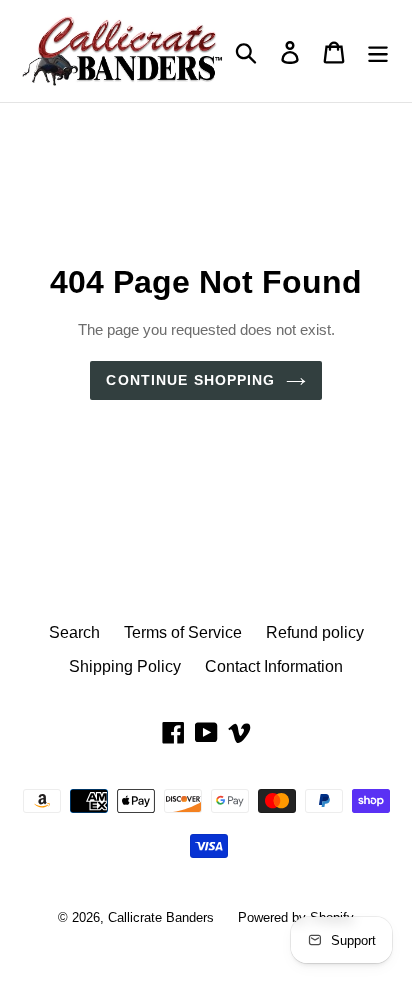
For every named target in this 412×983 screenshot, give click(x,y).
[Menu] (378, 50)
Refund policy (315, 632)
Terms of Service (183, 632)
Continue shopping (190, 380)
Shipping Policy (125, 666)
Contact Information (274, 666)
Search (74, 632)
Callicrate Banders (161, 917)
